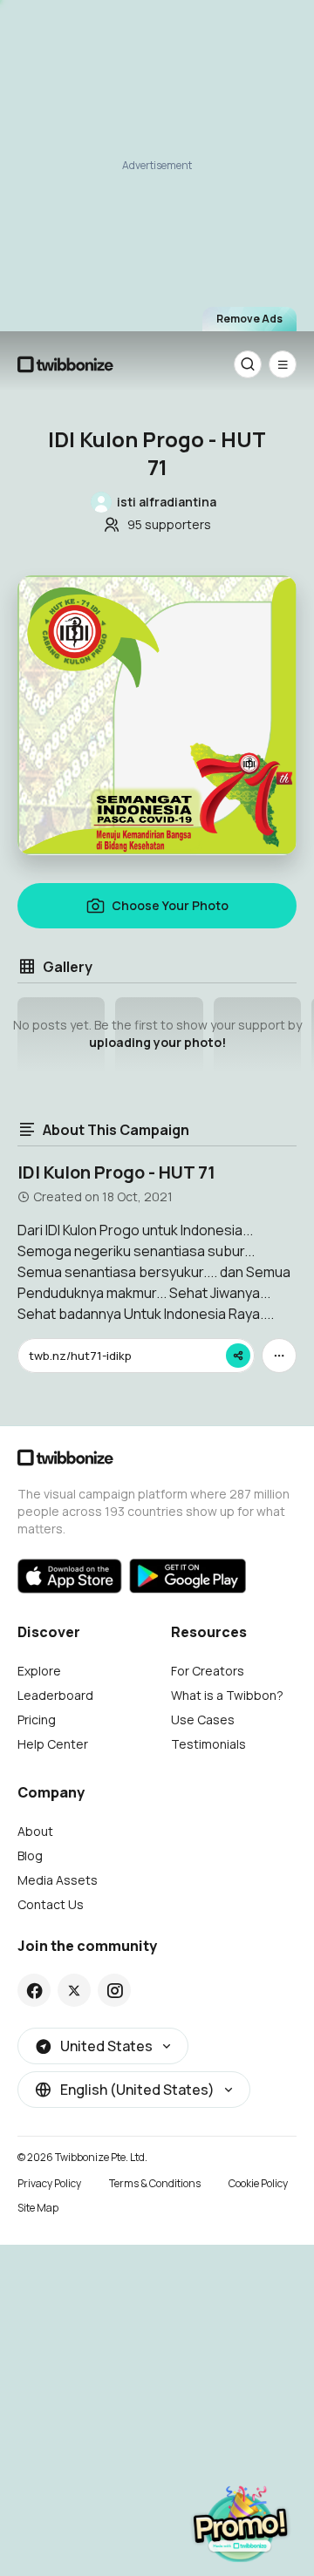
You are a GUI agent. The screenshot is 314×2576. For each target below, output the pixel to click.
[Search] (248, 364)
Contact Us (51, 1904)
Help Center (53, 1744)
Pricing (37, 1720)
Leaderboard (55, 1695)
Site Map (38, 2208)
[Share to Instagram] (115, 1990)
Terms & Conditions (155, 2183)
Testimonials (208, 1744)
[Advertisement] (157, 161)
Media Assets (58, 1880)
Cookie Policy (258, 2183)
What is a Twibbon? (227, 1695)
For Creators (208, 1671)
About (35, 1831)
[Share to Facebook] (34, 1990)
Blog (30, 1856)
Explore (39, 1671)
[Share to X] (74, 1990)
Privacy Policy (49, 2183)
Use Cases (203, 1720)
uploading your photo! (157, 1042)
